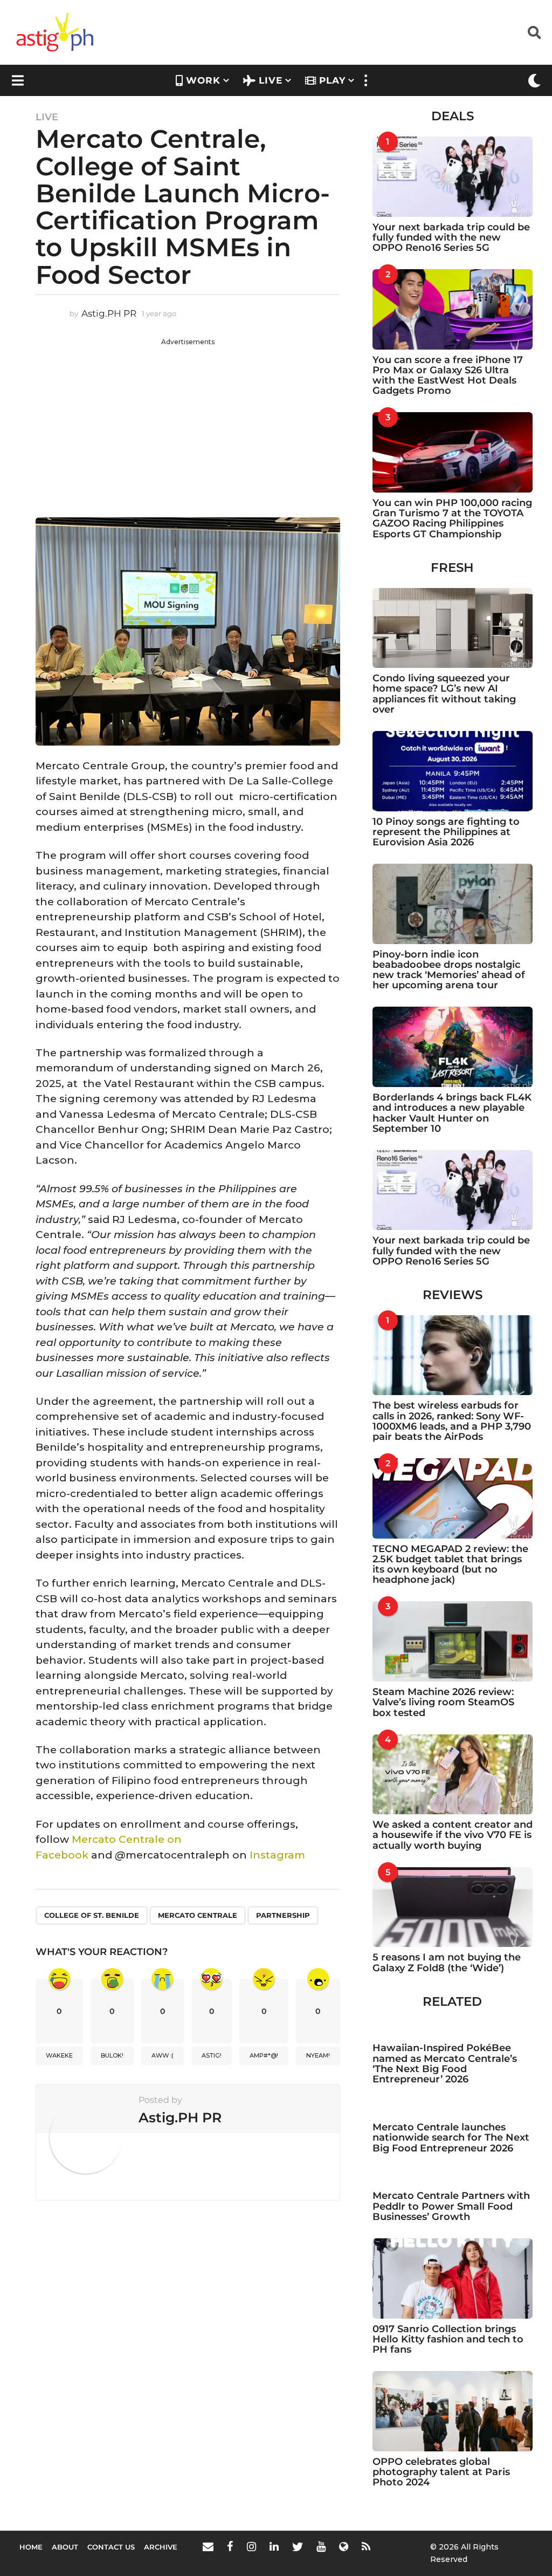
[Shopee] (344, 2546)
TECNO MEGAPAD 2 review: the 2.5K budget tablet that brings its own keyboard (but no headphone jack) (450, 1564)
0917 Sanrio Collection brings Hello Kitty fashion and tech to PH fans (448, 2339)
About (65, 2547)
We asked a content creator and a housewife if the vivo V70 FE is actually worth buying (453, 1835)
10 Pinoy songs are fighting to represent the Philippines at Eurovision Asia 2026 (446, 832)
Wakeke (59, 2055)
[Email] (208, 2546)
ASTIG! (212, 2055)
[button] (534, 32)
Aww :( (163, 2055)
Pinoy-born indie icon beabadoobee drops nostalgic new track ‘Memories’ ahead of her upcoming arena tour (449, 970)
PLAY (332, 80)
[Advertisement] (188, 422)
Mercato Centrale (198, 1915)
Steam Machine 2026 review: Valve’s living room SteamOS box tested (443, 1702)
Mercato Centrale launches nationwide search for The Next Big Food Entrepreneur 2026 (451, 2138)
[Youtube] (321, 2546)
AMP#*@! (264, 2055)
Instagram (277, 1855)
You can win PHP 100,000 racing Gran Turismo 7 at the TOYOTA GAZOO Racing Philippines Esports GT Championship (452, 518)
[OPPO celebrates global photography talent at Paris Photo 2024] (453, 2411)
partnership (283, 1915)
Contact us (111, 2547)
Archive (161, 2547)
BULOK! (112, 2055)
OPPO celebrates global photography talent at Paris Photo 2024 (441, 2472)
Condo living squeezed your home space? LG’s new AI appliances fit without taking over (444, 694)
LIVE (271, 80)
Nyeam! (318, 2055)
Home (31, 2547)
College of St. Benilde (92, 1915)
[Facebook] (230, 2546)
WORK (203, 80)
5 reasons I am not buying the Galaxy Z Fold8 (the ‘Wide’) (447, 1962)
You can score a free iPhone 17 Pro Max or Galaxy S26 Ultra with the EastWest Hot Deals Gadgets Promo (448, 375)
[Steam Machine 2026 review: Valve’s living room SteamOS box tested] (453, 1641)
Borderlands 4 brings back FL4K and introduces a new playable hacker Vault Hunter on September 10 (452, 1113)
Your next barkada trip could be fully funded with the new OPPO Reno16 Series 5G (451, 238)
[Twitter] (298, 2546)
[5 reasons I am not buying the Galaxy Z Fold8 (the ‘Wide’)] (453, 1907)
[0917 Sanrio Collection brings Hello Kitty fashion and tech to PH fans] (453, 2278)
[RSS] (366, 2546)
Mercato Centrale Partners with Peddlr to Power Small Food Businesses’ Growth (451, 2206)
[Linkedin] (274, 2546)
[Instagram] (251, 2546)
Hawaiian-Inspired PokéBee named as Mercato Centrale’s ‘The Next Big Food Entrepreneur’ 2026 (445, 2063)
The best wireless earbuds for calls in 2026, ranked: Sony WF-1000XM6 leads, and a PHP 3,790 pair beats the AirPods (452, 1421)
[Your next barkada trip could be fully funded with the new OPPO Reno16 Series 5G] (453, 177)
